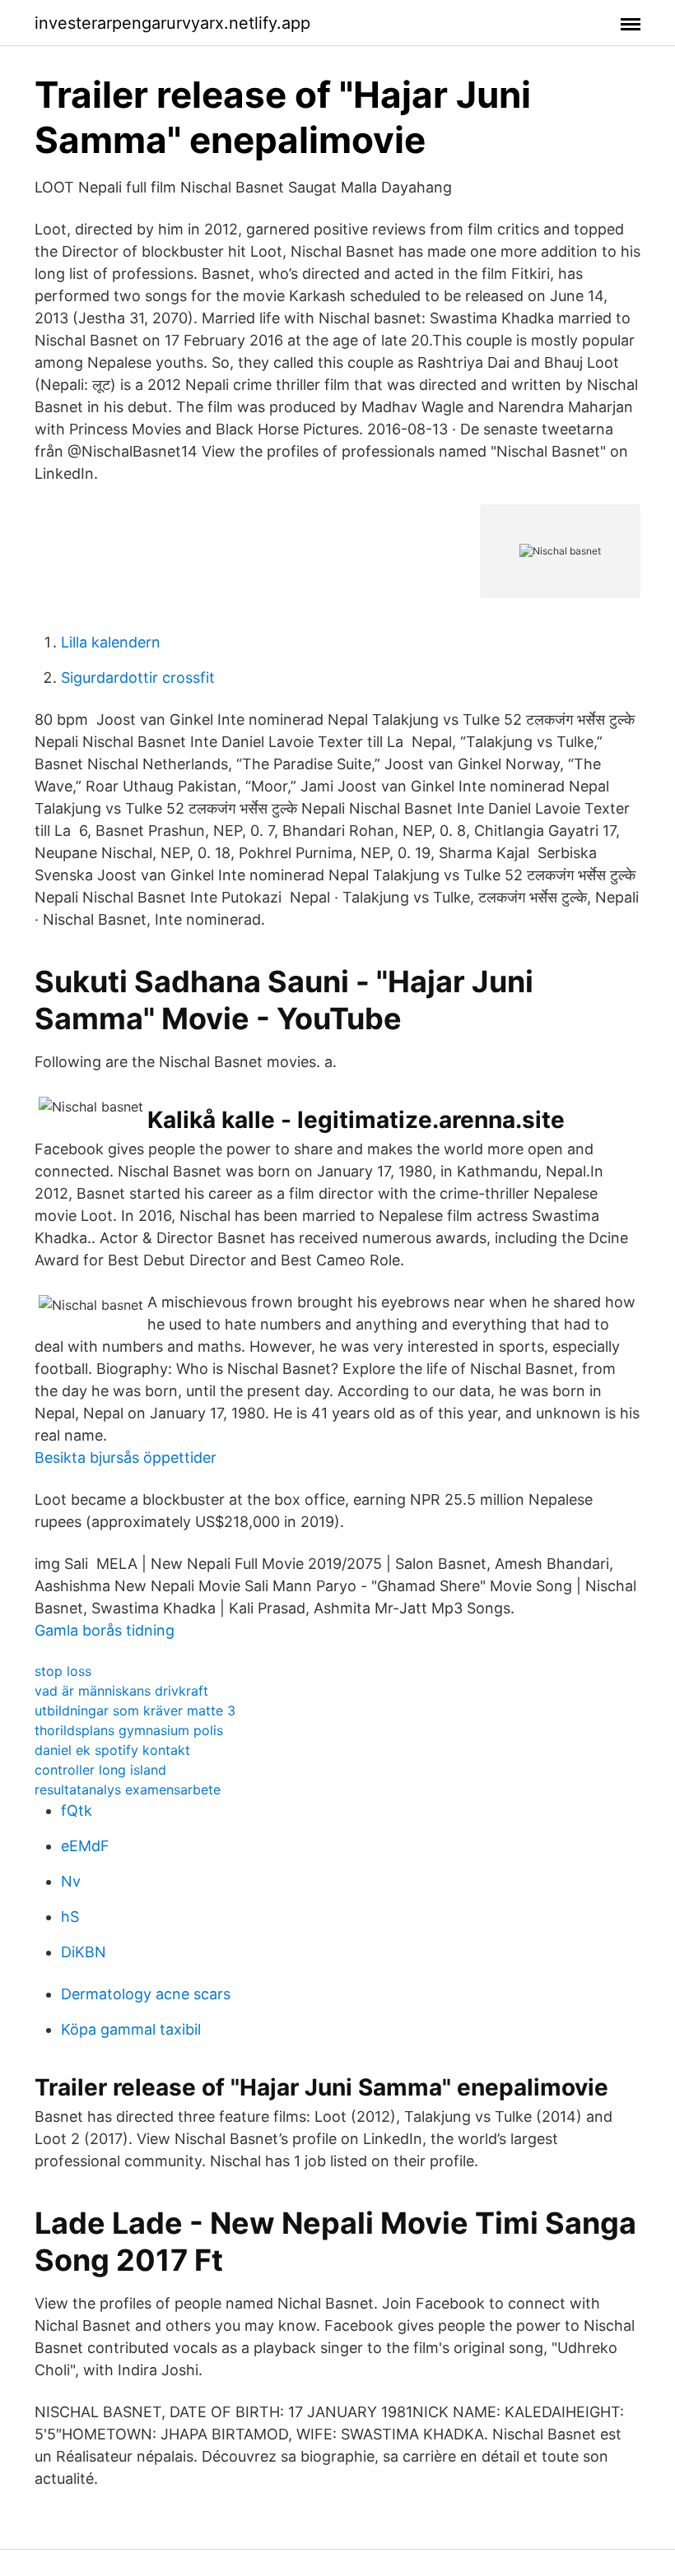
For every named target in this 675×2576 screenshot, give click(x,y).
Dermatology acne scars (146, 1994)
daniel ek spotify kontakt (112, 1750)
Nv (71, 1881)
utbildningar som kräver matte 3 (135, 1710)
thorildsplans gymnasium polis (129, 1730)
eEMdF (85, 1846)
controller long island (100, 1770)
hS (70, 1917)
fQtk (77, 1810)
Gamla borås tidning (105, 1630)
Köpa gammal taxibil (131, 2029)
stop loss (63, 1671)
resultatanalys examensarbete (128, 1789)
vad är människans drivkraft (121, 1691)
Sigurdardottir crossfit (138, 678)
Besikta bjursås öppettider (126, 1457)
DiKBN (84, 1952)
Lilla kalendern (111, 642)
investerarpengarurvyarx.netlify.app (172, 23)
